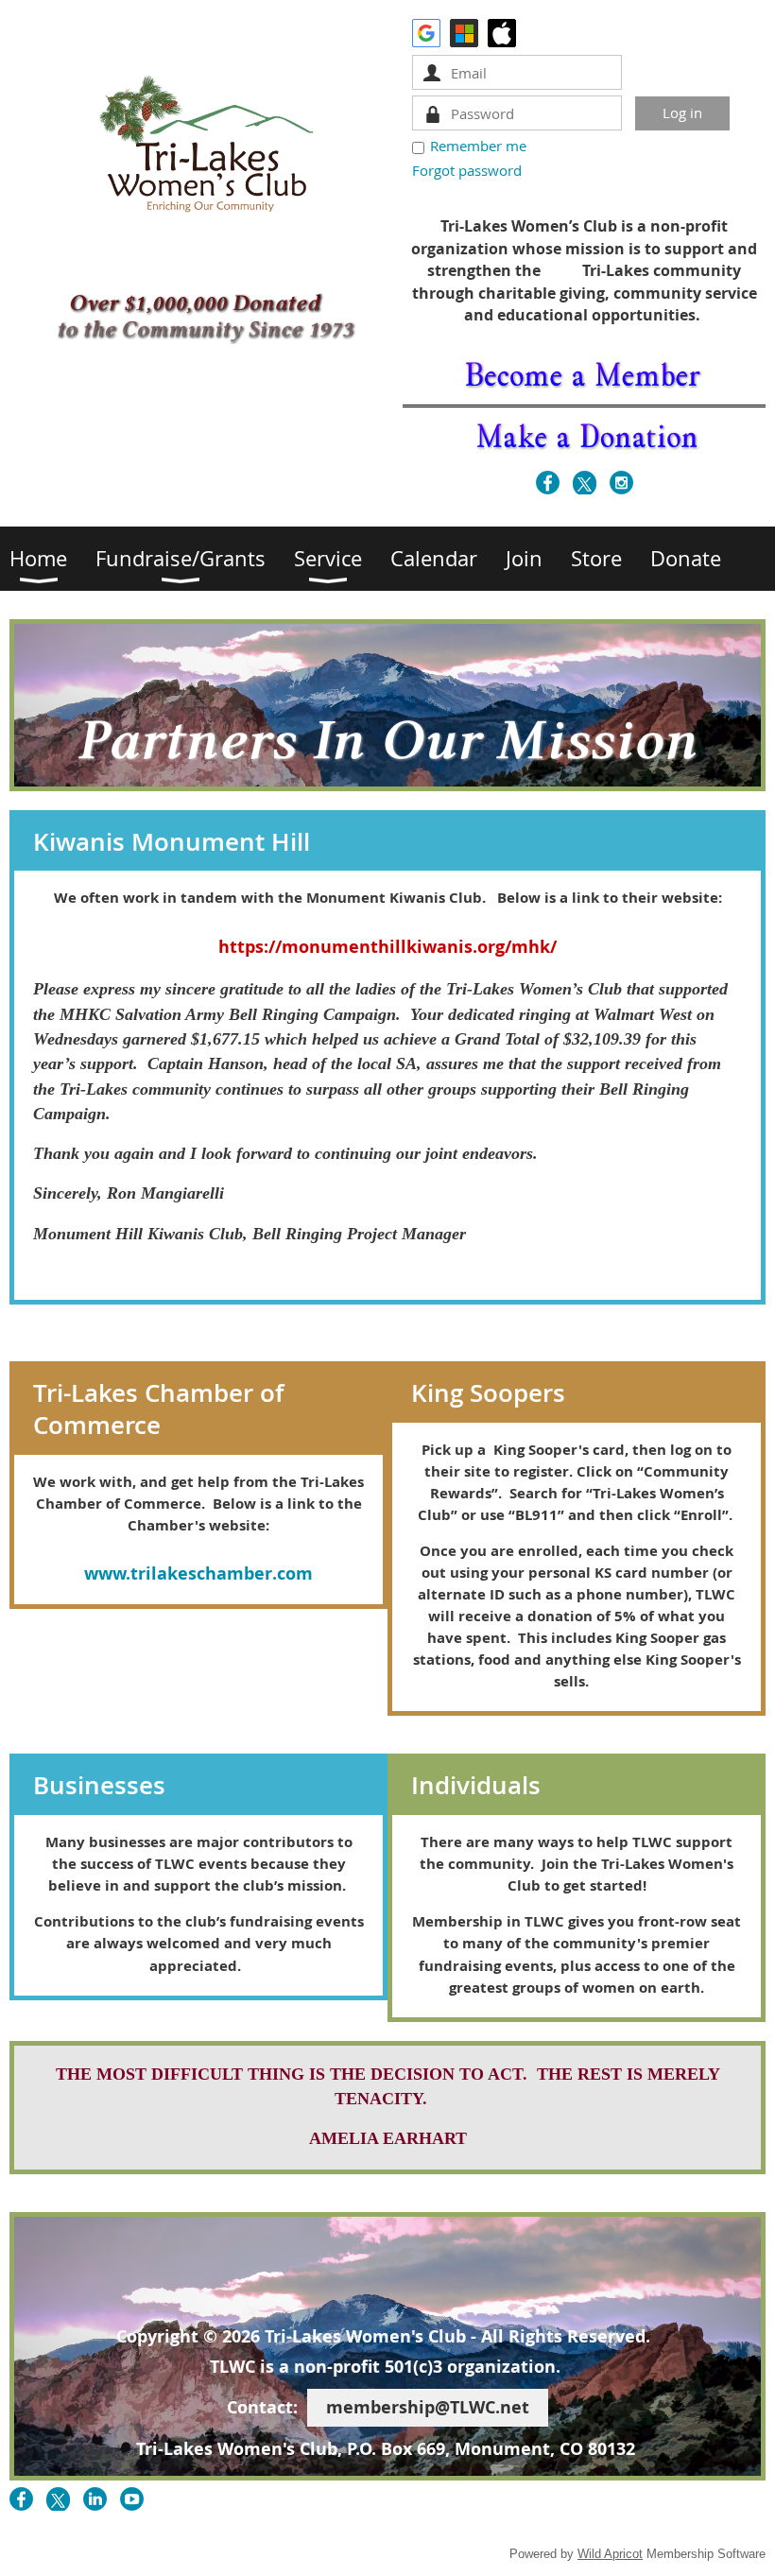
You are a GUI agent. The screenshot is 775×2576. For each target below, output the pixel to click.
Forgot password (467, 170)
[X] (585, 483)
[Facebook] (548, 483)
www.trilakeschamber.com (198, 1573)
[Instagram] (621, 483)
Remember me (478, 146)
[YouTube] (132, 2499)
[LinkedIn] (95, 2499)
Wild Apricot (610, 2554)
